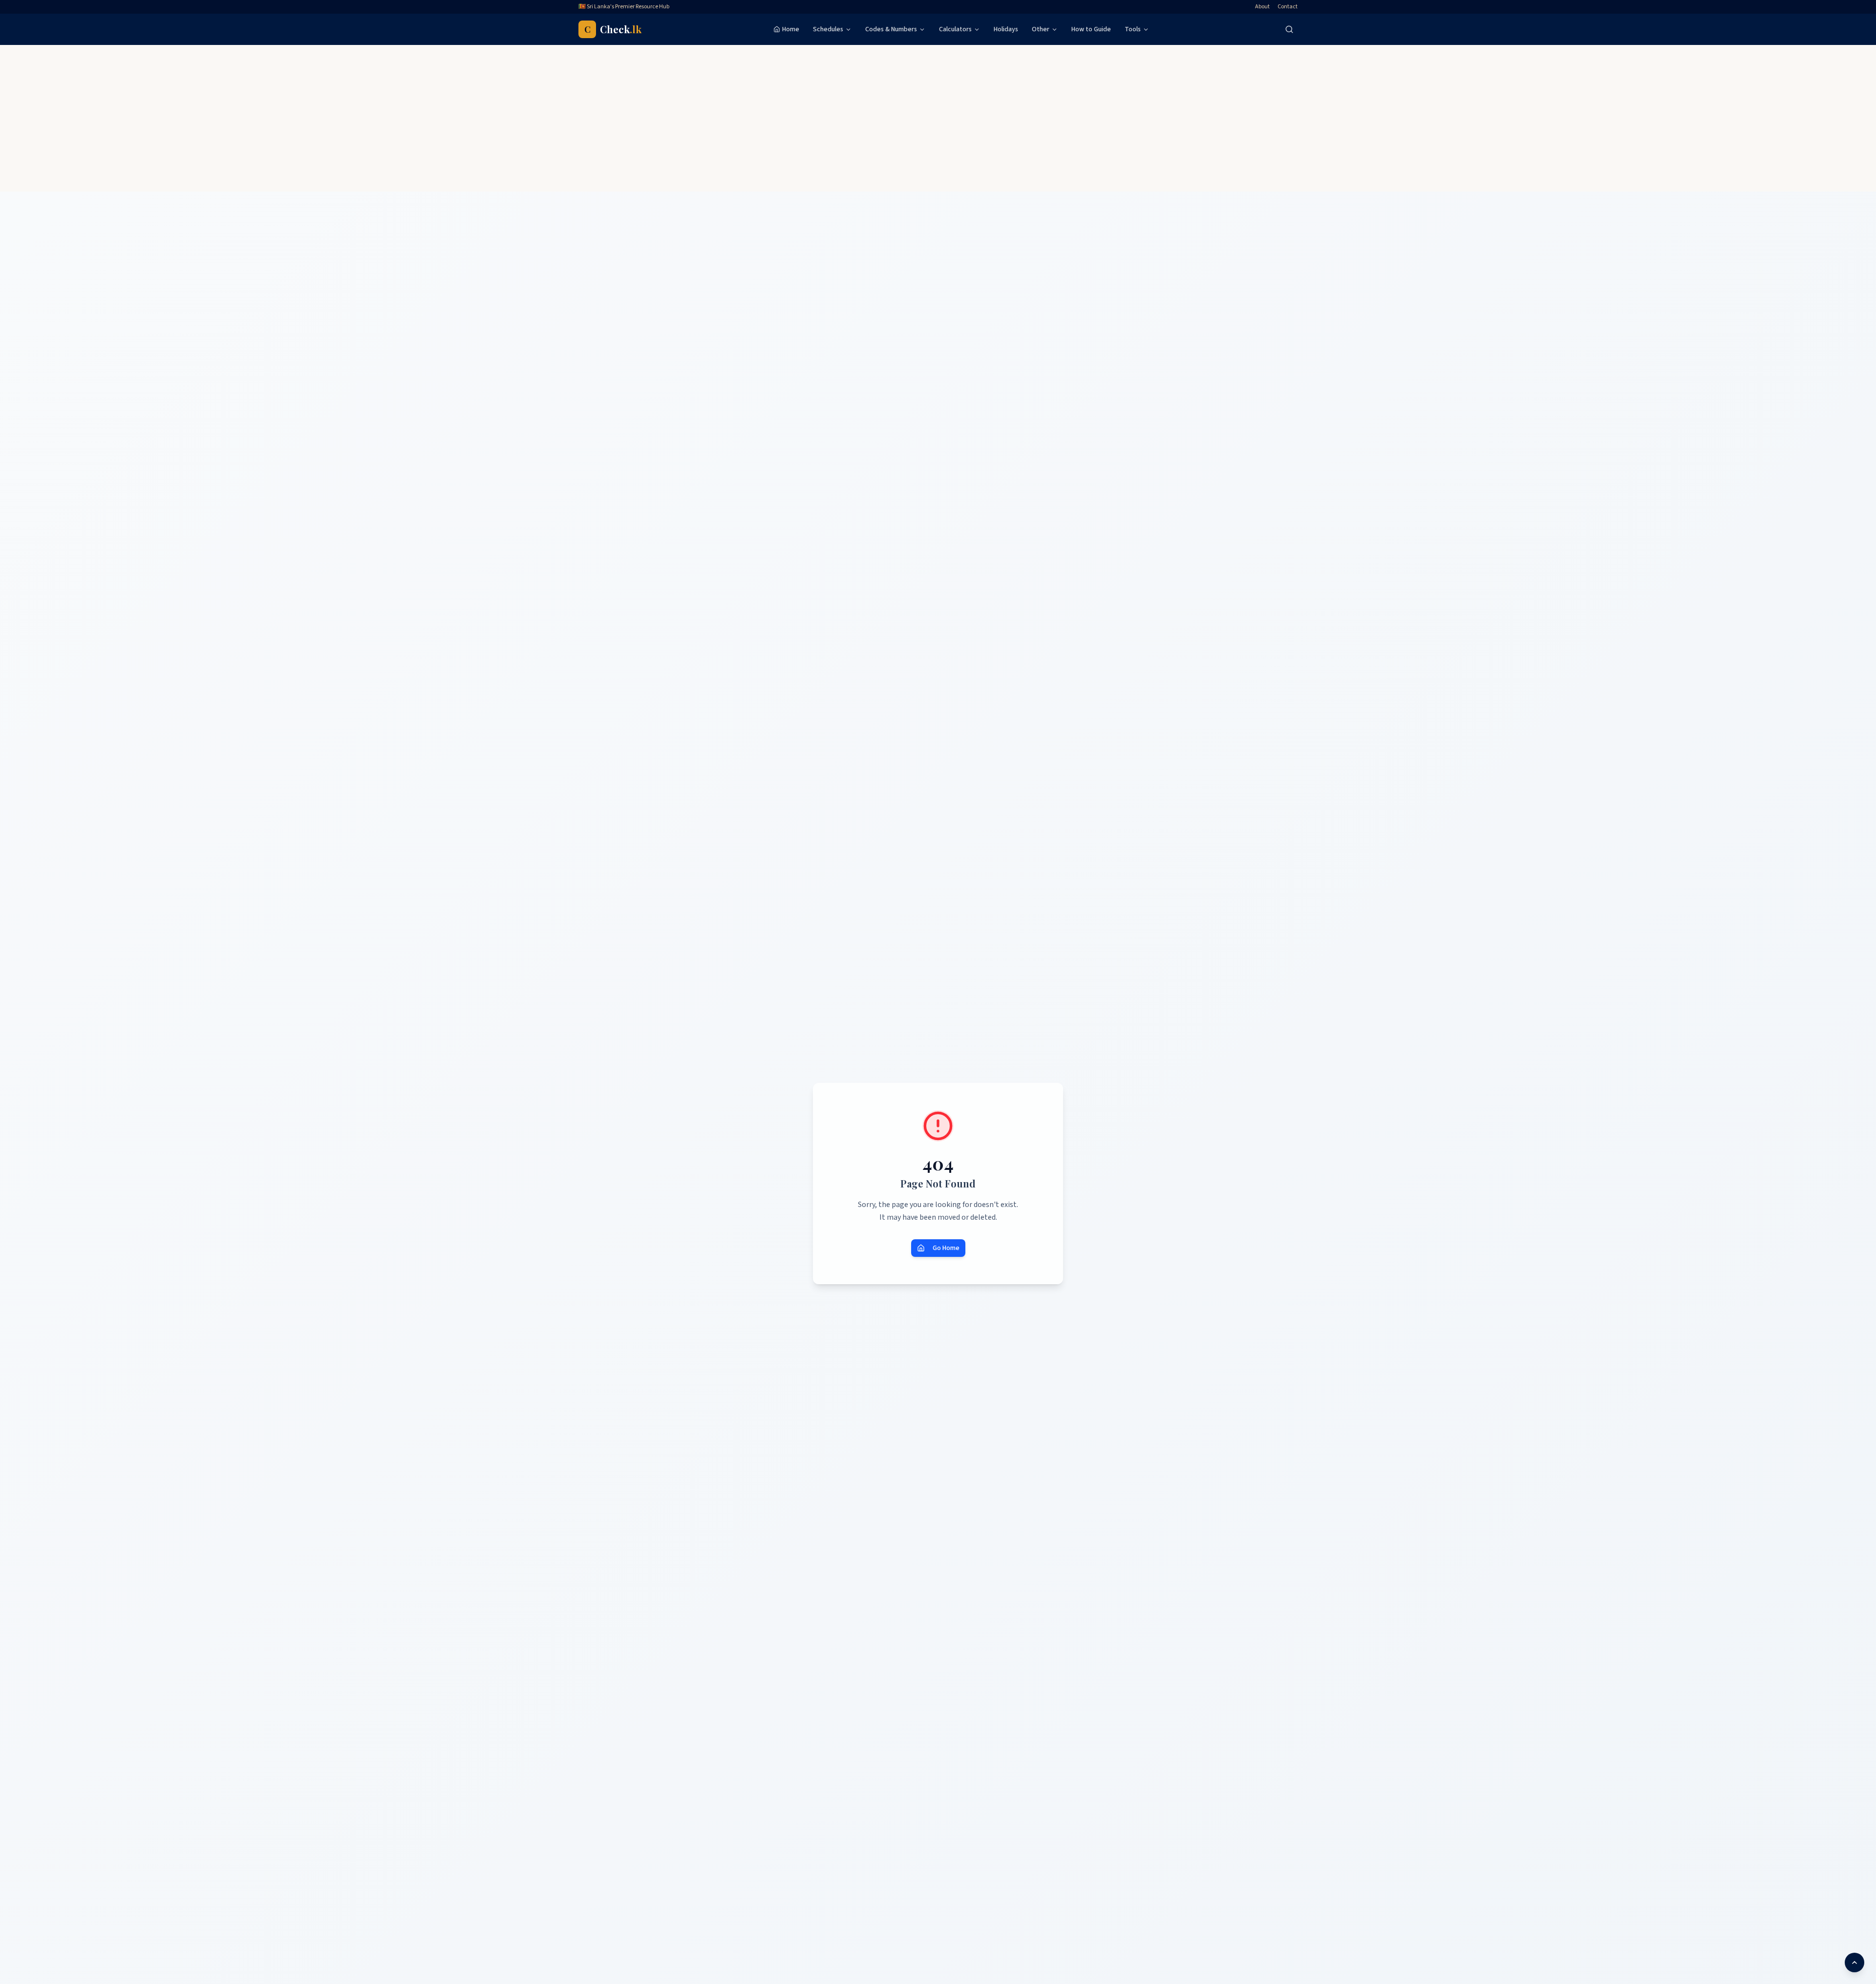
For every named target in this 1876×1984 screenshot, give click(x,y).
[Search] (1289, 29)
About (1262, 7)
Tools (1133, 29)
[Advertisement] (938, 118)
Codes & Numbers (891, 29)
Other (1041, 29)
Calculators (955, 29)
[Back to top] (1855, 1962)
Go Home (946, 1248)
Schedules (828, 29)
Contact (1288, 7)
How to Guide (1091, 29)
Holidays (1006, 29)
